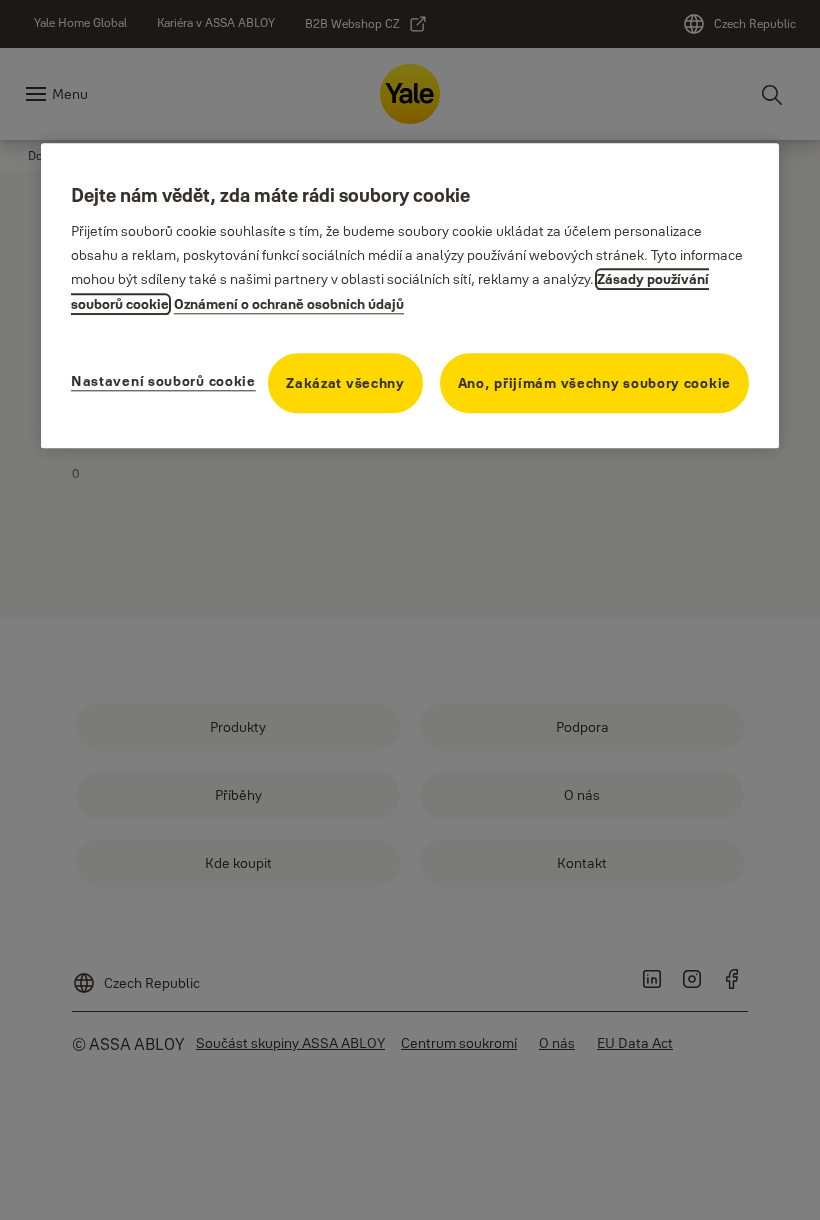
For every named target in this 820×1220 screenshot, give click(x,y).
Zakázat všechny (345, 384)
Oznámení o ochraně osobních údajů (289, 305)
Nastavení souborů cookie (163, 382)
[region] (410, 295)
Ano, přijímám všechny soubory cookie (594, 384)
